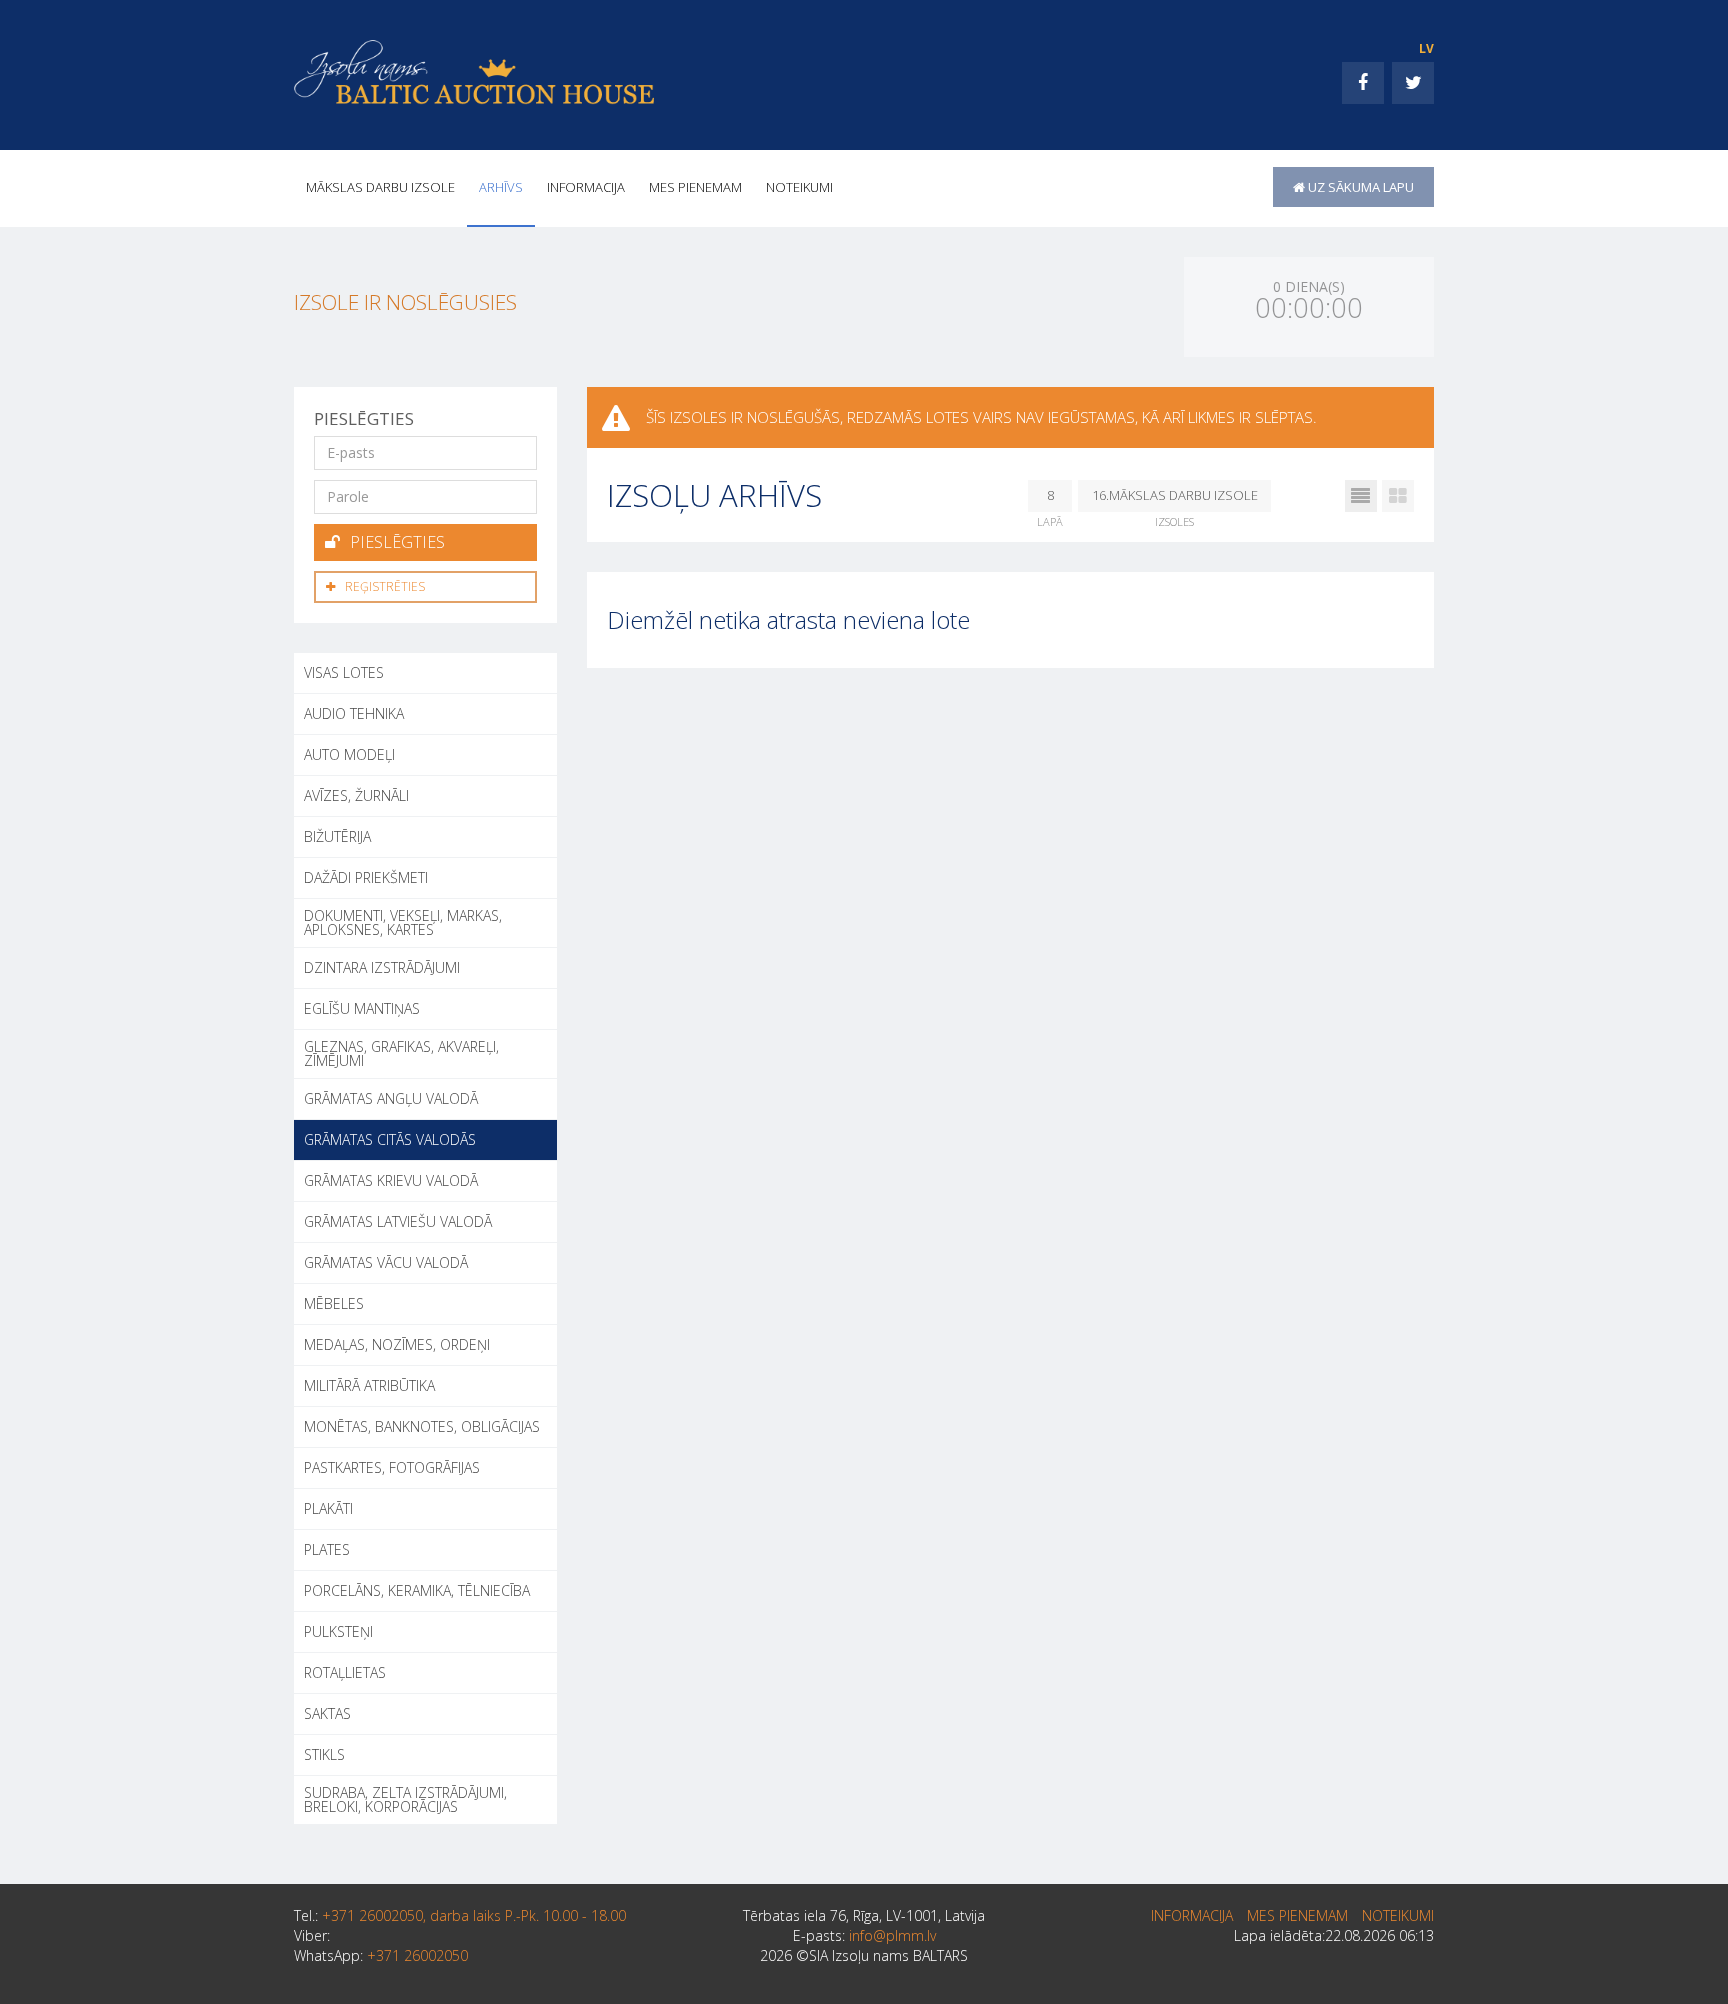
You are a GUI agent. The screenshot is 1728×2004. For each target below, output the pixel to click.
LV (1426, 48)
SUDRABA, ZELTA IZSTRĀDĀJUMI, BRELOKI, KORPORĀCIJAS (405, 1799)
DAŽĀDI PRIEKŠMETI (366, 877)
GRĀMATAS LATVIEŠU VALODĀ (398, 1221)
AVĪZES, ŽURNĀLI (356, 795)
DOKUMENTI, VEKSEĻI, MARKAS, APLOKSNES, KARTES (403, 922)
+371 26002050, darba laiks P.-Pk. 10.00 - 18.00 (474, 1915)
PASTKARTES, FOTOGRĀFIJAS (392, 1467)
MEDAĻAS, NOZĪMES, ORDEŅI (397, 1344)
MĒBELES (334, 1303)
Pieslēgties (397, 542)
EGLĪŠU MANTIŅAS (362, 1008)
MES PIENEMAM (695, 187)
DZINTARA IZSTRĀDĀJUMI (382, 967)
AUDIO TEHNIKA (354, 713)
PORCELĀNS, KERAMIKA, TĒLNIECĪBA (417, 1590)
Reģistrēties (385, 586)
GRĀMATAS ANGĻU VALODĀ (391, 1098)
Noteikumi (799, 187)
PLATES (327, 1549)
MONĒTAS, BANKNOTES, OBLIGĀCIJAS (422, 1426)
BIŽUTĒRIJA (337, 836)
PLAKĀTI (328, 1508)
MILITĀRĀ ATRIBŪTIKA (369, 1385)
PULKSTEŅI (338, 1631)
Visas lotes (344, 672)
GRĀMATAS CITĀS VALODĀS (390, 1139)
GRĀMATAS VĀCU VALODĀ (386, 1262)
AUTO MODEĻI (349, 754)
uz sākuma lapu (1359, 187)
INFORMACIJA (586, 187)
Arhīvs (501, 187)
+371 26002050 (417, 1955)
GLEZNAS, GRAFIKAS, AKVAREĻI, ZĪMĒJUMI (401, 1053)
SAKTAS (327, 1713)
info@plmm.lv (892, 1935)
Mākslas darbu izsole (380, 187)
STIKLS (324, 1754)
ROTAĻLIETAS (345, 1672)
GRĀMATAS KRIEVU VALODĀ (391, 1180)
